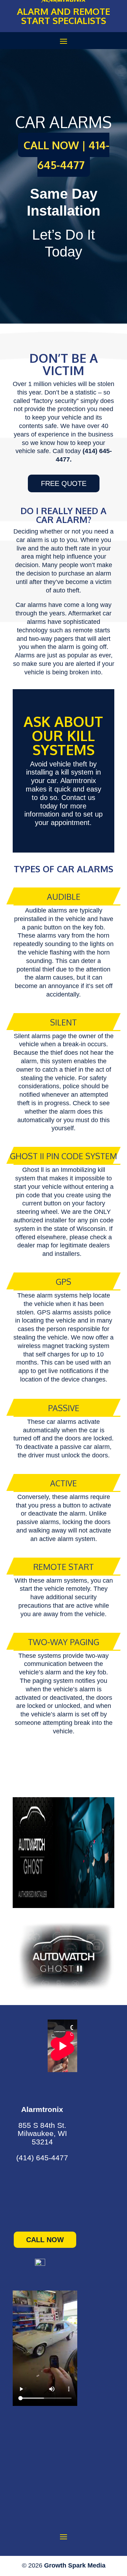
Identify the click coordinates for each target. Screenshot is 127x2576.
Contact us (78, 798)
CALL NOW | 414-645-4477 (66, 155)
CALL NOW (45, 2240)
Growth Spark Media (75, 2565)
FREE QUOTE (64, 483)
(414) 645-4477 (42, 2158)
